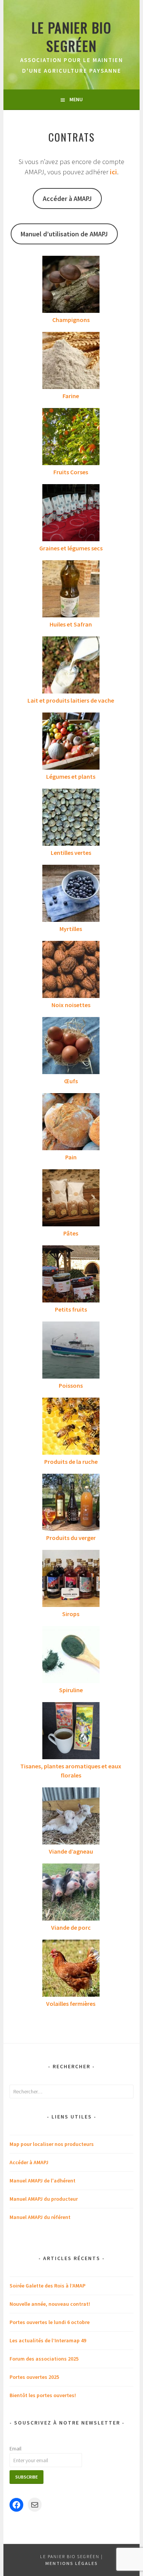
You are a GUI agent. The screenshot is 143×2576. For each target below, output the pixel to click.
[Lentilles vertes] (71, 818)
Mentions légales (72, 2563)
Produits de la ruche (71, 1462)
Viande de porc (71, 1927)
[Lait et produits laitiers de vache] (71, 666)
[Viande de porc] (71, 1893)
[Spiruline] (71, 1656)
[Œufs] (71, 1047)
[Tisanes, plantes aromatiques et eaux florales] (71, 1732)
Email (15, 2448)
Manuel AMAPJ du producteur (44, 2199)
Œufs (71, 1081)
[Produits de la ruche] (71, 1427)
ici (113, 172)
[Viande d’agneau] (71, 1817)
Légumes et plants (71, 776)
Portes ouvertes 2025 (34, 2377)
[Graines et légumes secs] (71, 514)
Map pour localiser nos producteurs (52, 2144)
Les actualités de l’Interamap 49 (48, 2340)
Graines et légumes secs (71, 548)
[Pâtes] (71, 1199)
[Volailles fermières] (71, 1969)
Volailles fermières (71, 2004)
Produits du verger (71, 1538)
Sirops (71, 1614)
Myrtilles (71, 929)
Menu (76, 99)
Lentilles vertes (71, 853)
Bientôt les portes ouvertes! (43, 2395)
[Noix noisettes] (71, 971)
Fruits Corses (71, 472)
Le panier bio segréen (72, 36)
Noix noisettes (71, 1005)
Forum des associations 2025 (44, 2359)
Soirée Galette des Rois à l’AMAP (47, 2286)
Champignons (71, 320)
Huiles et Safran (71, 624)
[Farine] (71, 362)
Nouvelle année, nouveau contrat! (50, 2304)
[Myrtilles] (71, 894)
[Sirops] (71, 1580)
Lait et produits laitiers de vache (71, 700)
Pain (71, 1157)
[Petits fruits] (71, 1275)
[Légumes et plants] (71, 742)
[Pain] (71, 1123)
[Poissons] (71, 1351)
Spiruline (71, 1690)
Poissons (71, 1385)
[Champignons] (71, 285)
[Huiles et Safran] (71, 590)
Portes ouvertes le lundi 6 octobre (50, 2322)
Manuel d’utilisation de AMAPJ (64, 234)
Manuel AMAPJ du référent (40, 2217)
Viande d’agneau (71, 1851)
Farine (71, 396)
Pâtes (71, 1233)
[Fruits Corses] (71, 438)
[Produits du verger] (71, 1503)
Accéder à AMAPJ (67, 198)
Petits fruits (71, 1309)
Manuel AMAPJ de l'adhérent (43, 2181)
